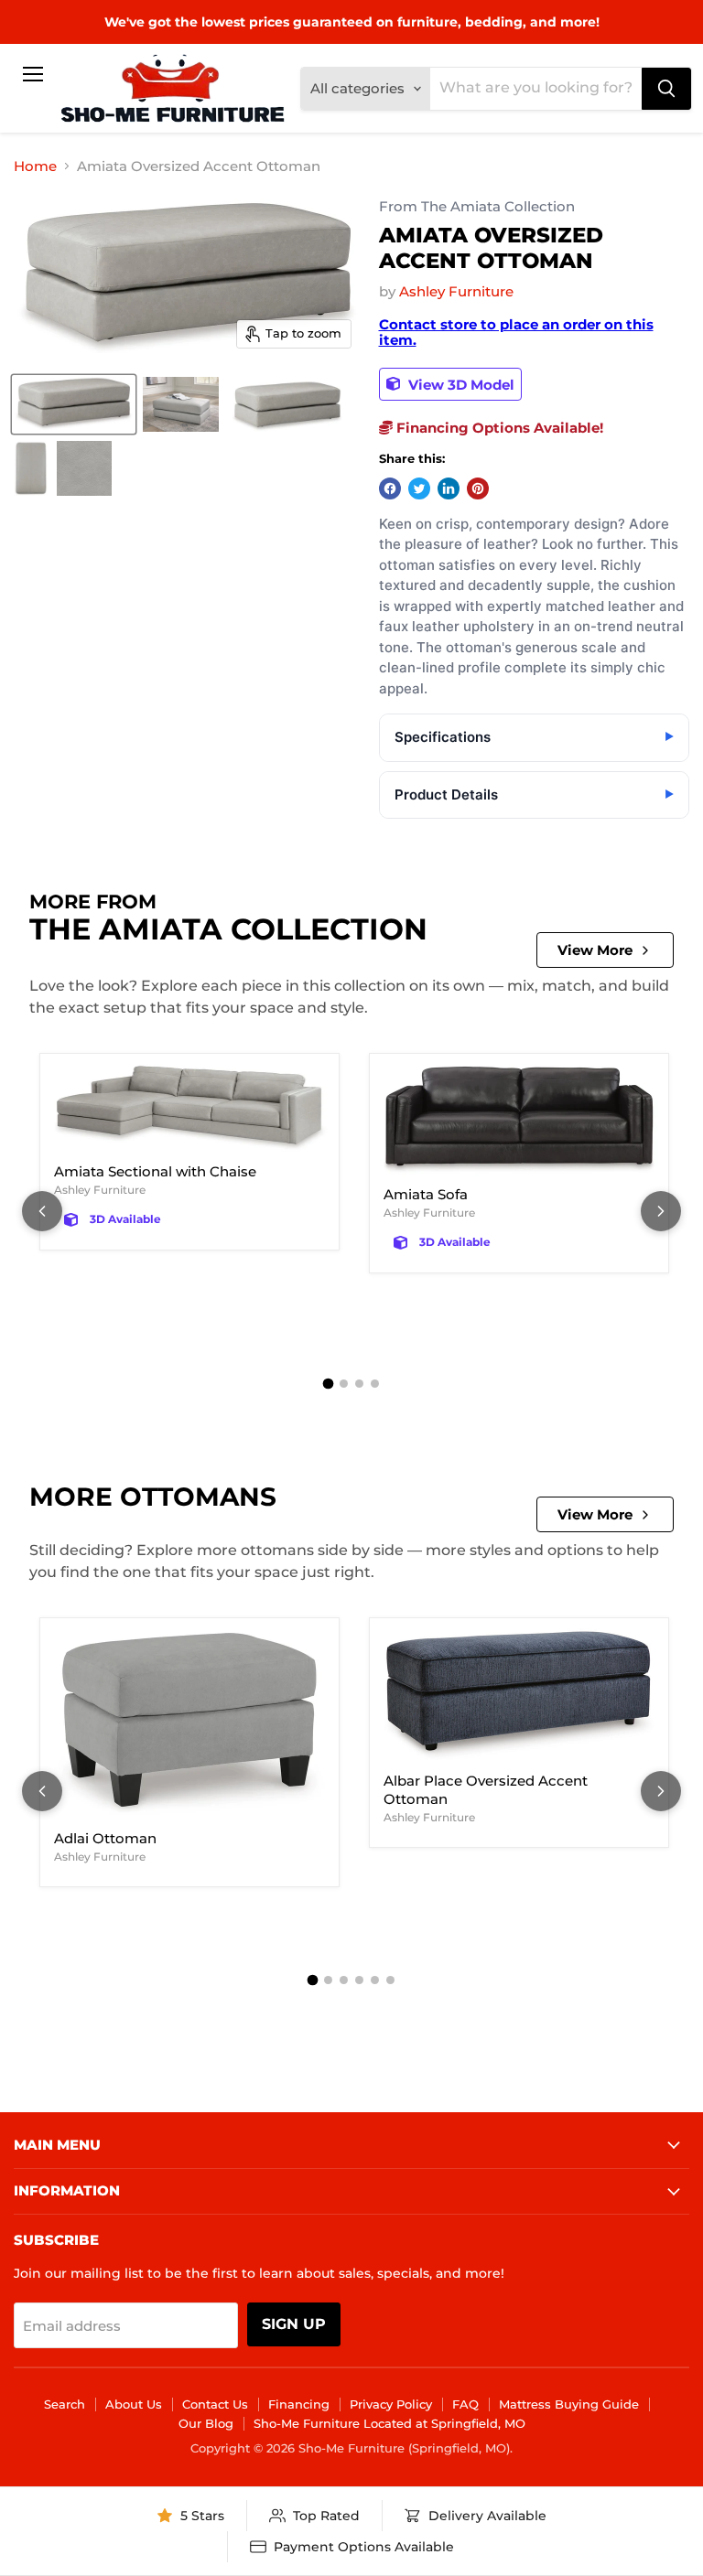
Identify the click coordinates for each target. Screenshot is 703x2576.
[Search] (666, 89)
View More (595, 950)
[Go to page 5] (375, 1980)
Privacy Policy (391, 2404)
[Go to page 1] (329, 1383)
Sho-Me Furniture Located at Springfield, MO (389, 2423)
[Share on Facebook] (390, 488)
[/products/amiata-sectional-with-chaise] (189, 1109)
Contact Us (215, 2404)
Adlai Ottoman (105, 1838)
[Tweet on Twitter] (419, 488)
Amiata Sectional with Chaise (155, 1171)
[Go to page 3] (359, 1384)
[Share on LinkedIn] (449, 488)
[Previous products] (42, 1211)
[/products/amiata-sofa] (519, 1120)
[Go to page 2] (344, 1384)
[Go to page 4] (375, 1384)
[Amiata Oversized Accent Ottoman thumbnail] (74, 404)
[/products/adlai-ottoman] (189, 1724)
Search (65, 2404)
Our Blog (206, 2423)
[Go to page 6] (390, 1980)
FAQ (465, 2404)
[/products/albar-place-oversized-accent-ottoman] (519, 1696)
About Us (134, 2404)
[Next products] (661, 1211)
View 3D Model (460, 384)
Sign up (294, 2324)
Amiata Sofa (426, 1194)
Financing (299, 2404)
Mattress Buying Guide (569, 2404)
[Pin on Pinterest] (478, 488)
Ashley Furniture (456, 291)
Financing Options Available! (498, 428)
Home (35, 166)
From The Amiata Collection (477, 207)
